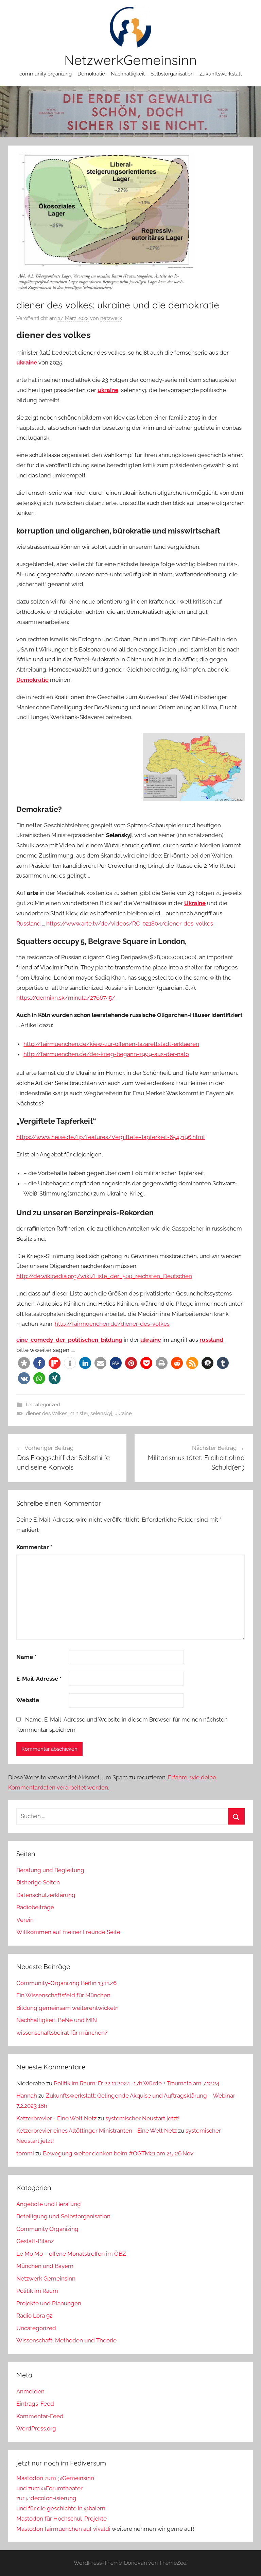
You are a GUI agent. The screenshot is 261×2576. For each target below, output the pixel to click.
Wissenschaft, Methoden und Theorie (66, 2340)
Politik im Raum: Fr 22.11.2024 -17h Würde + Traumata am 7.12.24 (136, 2083)
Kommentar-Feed (40, 2416)
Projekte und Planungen (49, 2303)
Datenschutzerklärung (46, 1895)
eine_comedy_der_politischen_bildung (69, 1340)
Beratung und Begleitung (50, 1870)
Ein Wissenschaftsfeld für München (63, 1995)
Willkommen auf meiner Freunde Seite (68, 1932)
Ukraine (195, 903)
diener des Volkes (47, 1413)
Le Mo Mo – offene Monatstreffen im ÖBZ (71, 2254)
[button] (24, 1363)
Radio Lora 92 (34, 2316)
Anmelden (30, 2391)
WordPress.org (36, 2428)
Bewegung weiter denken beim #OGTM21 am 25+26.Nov (118, 2153)
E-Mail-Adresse (39, 1679)
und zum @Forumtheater (49, 2488)
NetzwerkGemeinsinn (130, 60)
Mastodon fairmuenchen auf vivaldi (63, 2529)
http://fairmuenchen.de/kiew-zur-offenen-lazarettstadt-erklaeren (111, 1044)
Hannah (27, 2096)
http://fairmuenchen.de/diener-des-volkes (112, 1324)
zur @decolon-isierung (46, 2498)
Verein (25, 1920)
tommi (25, 2153)
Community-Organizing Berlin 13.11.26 (66, 1983)
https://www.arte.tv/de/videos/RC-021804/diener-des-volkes (130, 923)
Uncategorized (43, 1405)
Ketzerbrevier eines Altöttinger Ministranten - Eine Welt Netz (97, 2131)
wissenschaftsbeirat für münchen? (62, 2033)
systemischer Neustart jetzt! (142, 2118)
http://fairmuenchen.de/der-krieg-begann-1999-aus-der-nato (106, 1054)
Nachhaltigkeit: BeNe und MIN (57, 2020)
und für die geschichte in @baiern (61, 2508)
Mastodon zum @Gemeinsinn (55, 2478)
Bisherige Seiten (38, 1882)
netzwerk (111, 318)
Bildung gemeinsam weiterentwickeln (67, 2008)
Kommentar (34, 1547)
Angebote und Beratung (49, 2204)
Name (26, 1657)
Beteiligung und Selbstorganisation (63, 2216)
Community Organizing (47, 2229)
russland (211, 1340)
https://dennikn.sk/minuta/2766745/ (66, 998)
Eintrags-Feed (35, 2404)
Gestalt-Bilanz (35, 2241)
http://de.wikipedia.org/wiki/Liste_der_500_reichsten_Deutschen (104, 1276)
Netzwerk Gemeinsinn (46, 2278)
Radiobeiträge (35, 1907)
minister (79, 1413)
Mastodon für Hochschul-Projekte (62, 2519)
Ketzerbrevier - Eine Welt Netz (56, 2118)
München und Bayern (45, 2266)
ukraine (27, 362)
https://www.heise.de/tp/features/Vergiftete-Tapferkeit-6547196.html (111, 1137)
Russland (29, 923)
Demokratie (32, 680)
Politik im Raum (37, 2291)
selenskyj (101, 1413)
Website (28, 1700)
